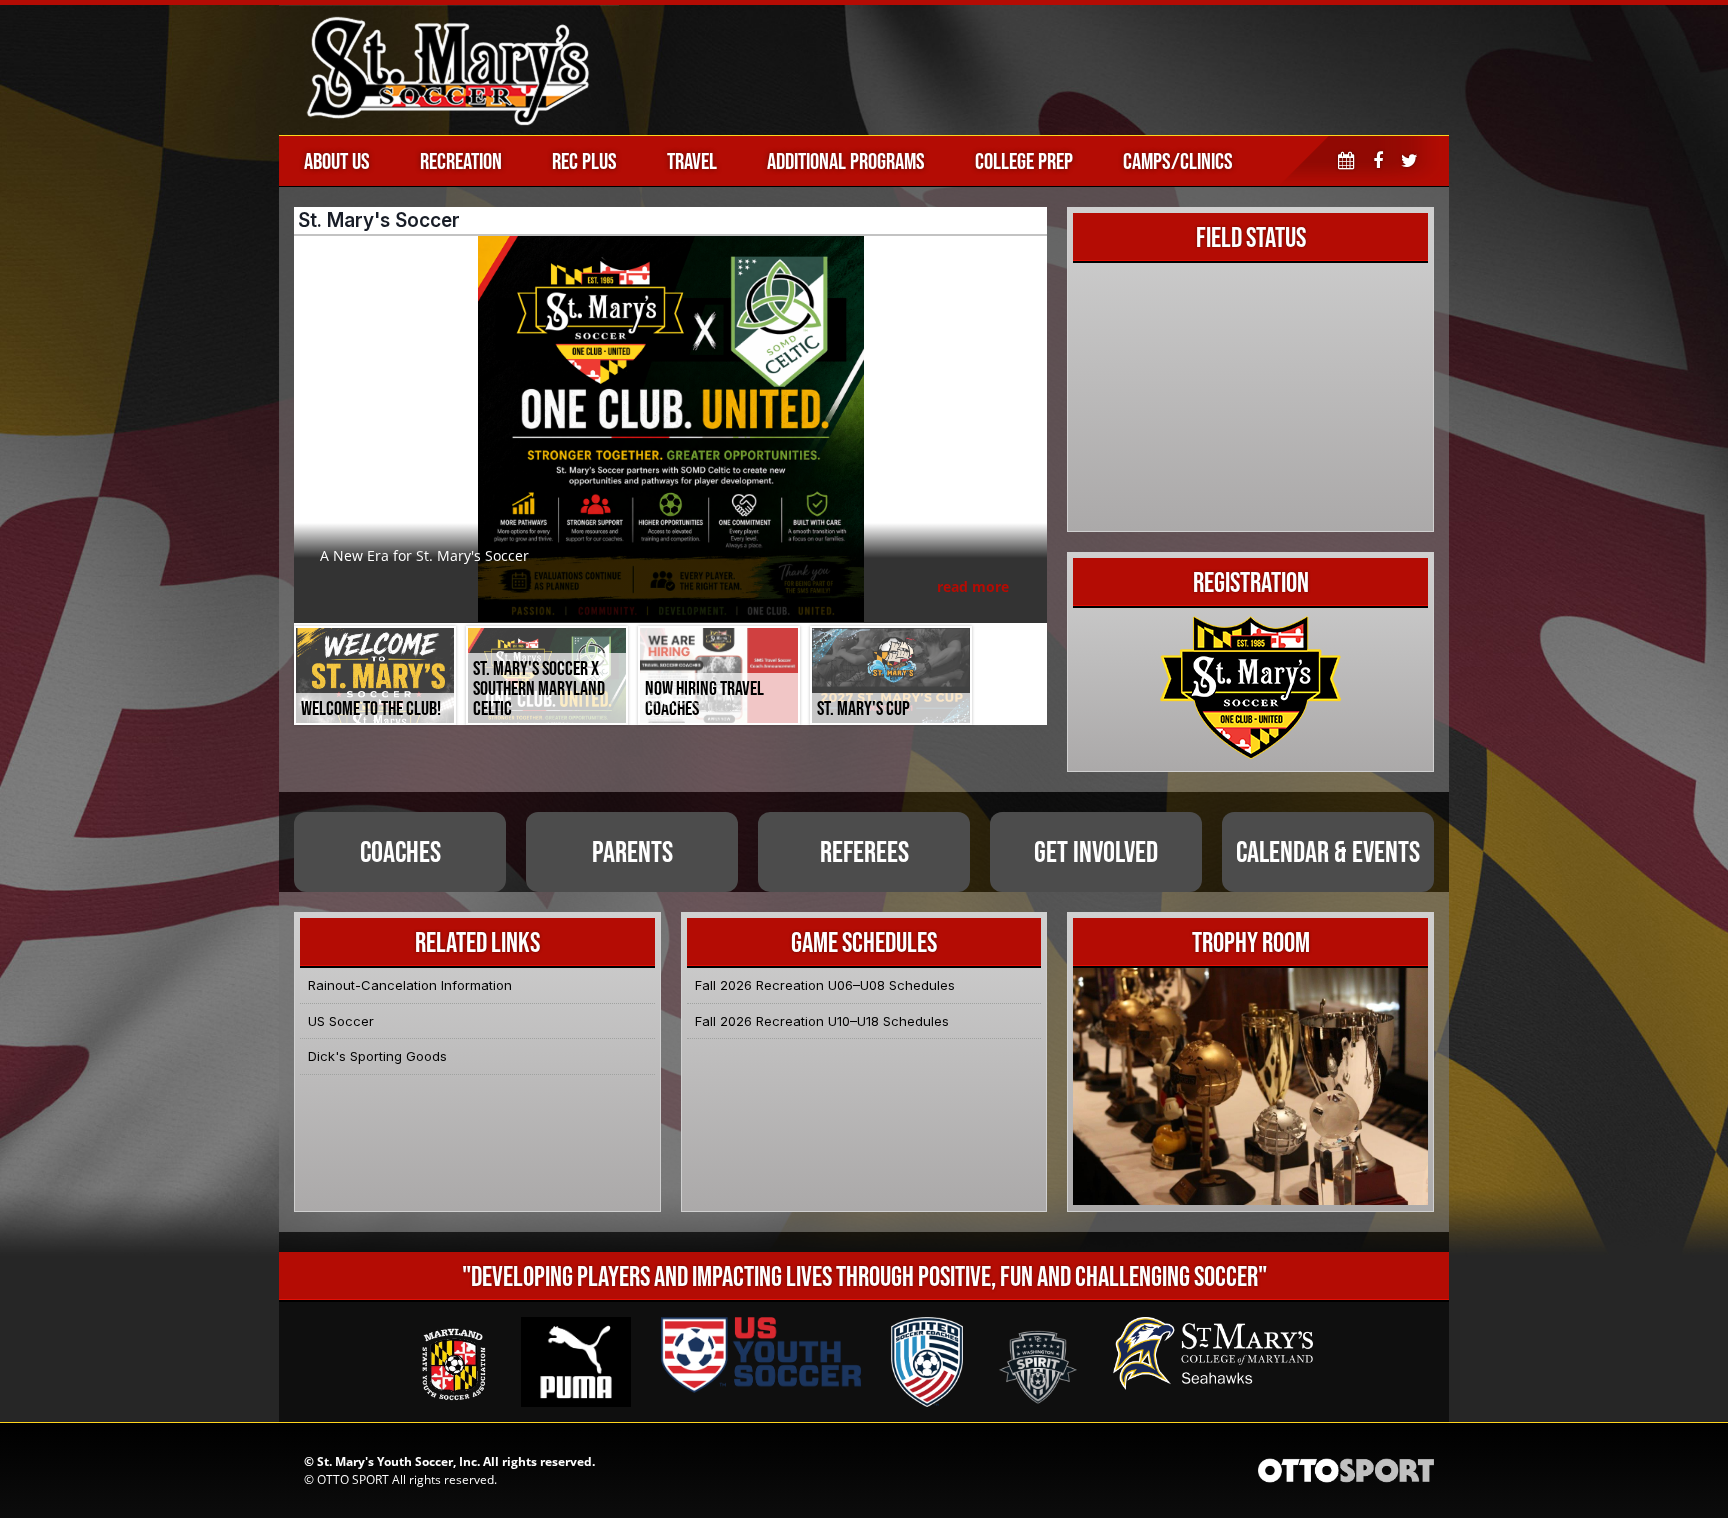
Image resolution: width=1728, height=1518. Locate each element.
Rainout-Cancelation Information (410, 985)
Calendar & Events (1328, 851)
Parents (632, 851)
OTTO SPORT (353, 1479)
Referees (864, 851)
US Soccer (341, 1021)
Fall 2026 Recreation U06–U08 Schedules (825, 985)
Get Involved (1096, 851)
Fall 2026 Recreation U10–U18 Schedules (822, 1021)
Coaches (400, 851)
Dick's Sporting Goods (377, 1056)
